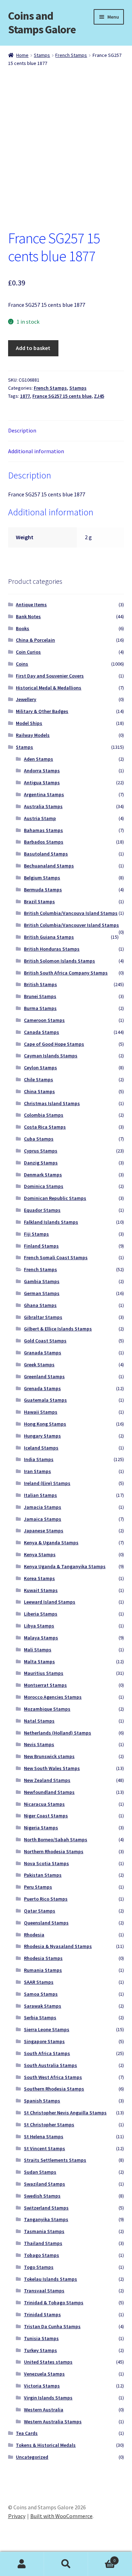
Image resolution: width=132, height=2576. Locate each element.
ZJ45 (99, 396)
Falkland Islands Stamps (51, 1222)
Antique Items (31, 605)
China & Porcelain (35, 640)
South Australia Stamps (51, 2065)
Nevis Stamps (39, 1744)
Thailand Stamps (43, 2243)
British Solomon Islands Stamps (59, 961)
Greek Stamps (39, 1365)
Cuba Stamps (39, 1139)
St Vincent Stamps (45, 2148)
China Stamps (39, 1091)
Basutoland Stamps (46, 854)
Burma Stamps (40, 1008)
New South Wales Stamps (52, 1768)
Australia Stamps (43, 806)
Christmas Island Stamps (52, 1103)
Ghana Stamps (40, 1305)
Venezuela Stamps (44, 2374)
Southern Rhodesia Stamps (54, 2089)
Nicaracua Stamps (44, 1804)
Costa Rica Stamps (45, 1127)
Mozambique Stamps (47, 1709)
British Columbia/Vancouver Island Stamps (71, 925)
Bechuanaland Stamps (49, 866)
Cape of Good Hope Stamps (54, 1044)
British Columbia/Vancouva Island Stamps (71, 913)
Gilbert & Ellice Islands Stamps (58, 1329)
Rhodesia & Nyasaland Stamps (58, 1946)
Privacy (17, 2516)
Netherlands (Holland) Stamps (58, 1733)
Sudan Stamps (40, 2172)
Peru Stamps (38, 1887)
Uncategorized (32, 2457)
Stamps (42, 55)
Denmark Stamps (43, 1175)
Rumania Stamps (43, 1970)
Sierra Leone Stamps (47, 2029)
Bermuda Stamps (43, 890)
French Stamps (71, 55)
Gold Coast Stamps (45, 1341)
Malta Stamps (39, 1662)
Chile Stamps (39, 1079)
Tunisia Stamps (41, 2338)
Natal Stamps (39, 1721)
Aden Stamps (39, 759)
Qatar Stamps (40, 1911)
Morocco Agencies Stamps (53, 1697)
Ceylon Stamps (40, 1068)
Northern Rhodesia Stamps (54, 1851)
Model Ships (29, 723)
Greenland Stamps (44, 1376)
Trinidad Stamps (42, 2314)
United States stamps (48, 2362)
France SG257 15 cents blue (62, 396)
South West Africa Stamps (53, 2077)
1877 (25, 396)
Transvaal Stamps (44, 2291)
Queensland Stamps (46, 1923)
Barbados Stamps (44, 842)
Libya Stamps (39, 1626)
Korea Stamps (39, 1578)
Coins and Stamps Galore (42, 23)
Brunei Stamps (40, 996)
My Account (22, 2564)
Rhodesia (34, 1935)
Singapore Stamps (44, 2041)
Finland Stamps (41, 1246)
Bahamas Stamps (43, 830)
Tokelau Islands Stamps (51, 2279)
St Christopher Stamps (49, 2125)
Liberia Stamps (41, 1614)
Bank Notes (28, 616)
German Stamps (42, 1293)
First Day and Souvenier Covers (50, 676)
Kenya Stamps (40, 1554)
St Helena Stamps (44, 2136)
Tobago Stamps (42, 2255)
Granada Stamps (43, 1353)
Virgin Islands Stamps (48, 2398)
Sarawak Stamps (43, 2006)
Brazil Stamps (39, 901)
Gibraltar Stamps (43, 1317)
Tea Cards (27, 2433)
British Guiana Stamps (49, 937)
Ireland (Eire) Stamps (47, 1483)
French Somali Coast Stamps (56, 1257)
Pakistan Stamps (43, 1875)
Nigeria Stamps (41, 1828)
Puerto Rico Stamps (46, 1899)
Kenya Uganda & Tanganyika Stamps (65, 1566)
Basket (102, 2558)
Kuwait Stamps (41, 1590)
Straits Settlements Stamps (55, 2160)
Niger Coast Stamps (46, 1816)
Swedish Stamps (42, 2196)
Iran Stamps (37, 1471)
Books (23, 628)
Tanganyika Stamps (46, 2219)
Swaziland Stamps (45, 2184)
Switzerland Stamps (46, 2208)
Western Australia (44, 2410)
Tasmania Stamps (44, 2231)
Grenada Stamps (42, 1388)
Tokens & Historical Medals (46, 2445)
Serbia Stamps (40, 2017)
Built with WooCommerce (61, 2516)
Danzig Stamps (41, 1163)
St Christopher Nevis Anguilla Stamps (65, 2113)
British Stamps (40, 984)
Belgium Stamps (42, 878)
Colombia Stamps (44, 1115)
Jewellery (26, 699)
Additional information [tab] (36, 451)
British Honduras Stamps (52, 949)
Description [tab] (22, 430)
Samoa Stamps (41, 1994)
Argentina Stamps (44, 794)
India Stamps (39, 1459)
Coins (22, 664)
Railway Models (33, 735)
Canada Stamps (42, 1032)
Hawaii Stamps (41, 1412)
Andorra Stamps (42, 771)
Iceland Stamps (41, 1448)
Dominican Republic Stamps (55, 1198)
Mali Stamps (38, 1650)
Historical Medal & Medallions (49, 688)
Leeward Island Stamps (50, 1602)
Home (22, 55)
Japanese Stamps (44, 1531)
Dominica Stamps (44, 1186)
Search (66, 2564)
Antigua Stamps (42, 782)
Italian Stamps (40, 1495)
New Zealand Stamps (47, 1780)
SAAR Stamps (39, 1982)
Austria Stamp (40, 818)
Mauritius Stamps (44, 1673)
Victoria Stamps (42, 2386)
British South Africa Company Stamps (66, 973)
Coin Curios (28, 652)
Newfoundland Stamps (49, 1792)
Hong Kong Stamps (45, 1424)
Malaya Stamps (41, 1638)
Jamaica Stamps (43, 1519)
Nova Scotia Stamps (46, 1863)
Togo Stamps (39, 2267)
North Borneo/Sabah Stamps (56, 1839)
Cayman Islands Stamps (51, 1056)
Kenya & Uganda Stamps (51, 1543)
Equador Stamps (42, 1210)
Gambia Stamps (42, 1281)
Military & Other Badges (42, 711)
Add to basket (33, 348)
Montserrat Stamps (45, 1685)
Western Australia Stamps (53, 2422)
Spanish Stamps (42, 2101)
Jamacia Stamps (43, 1507)
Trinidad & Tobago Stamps (54, 2303)
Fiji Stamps (36, 1234)
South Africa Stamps (47, 2053)
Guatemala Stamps (45, 1400)
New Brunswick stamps (49, 1756)
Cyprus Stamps (41, 1151)
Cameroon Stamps (44, 1020)
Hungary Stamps (42, 1436)
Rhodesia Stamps (43, 1958)
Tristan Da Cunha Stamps (52, 2326)
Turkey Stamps (40, 2350)
